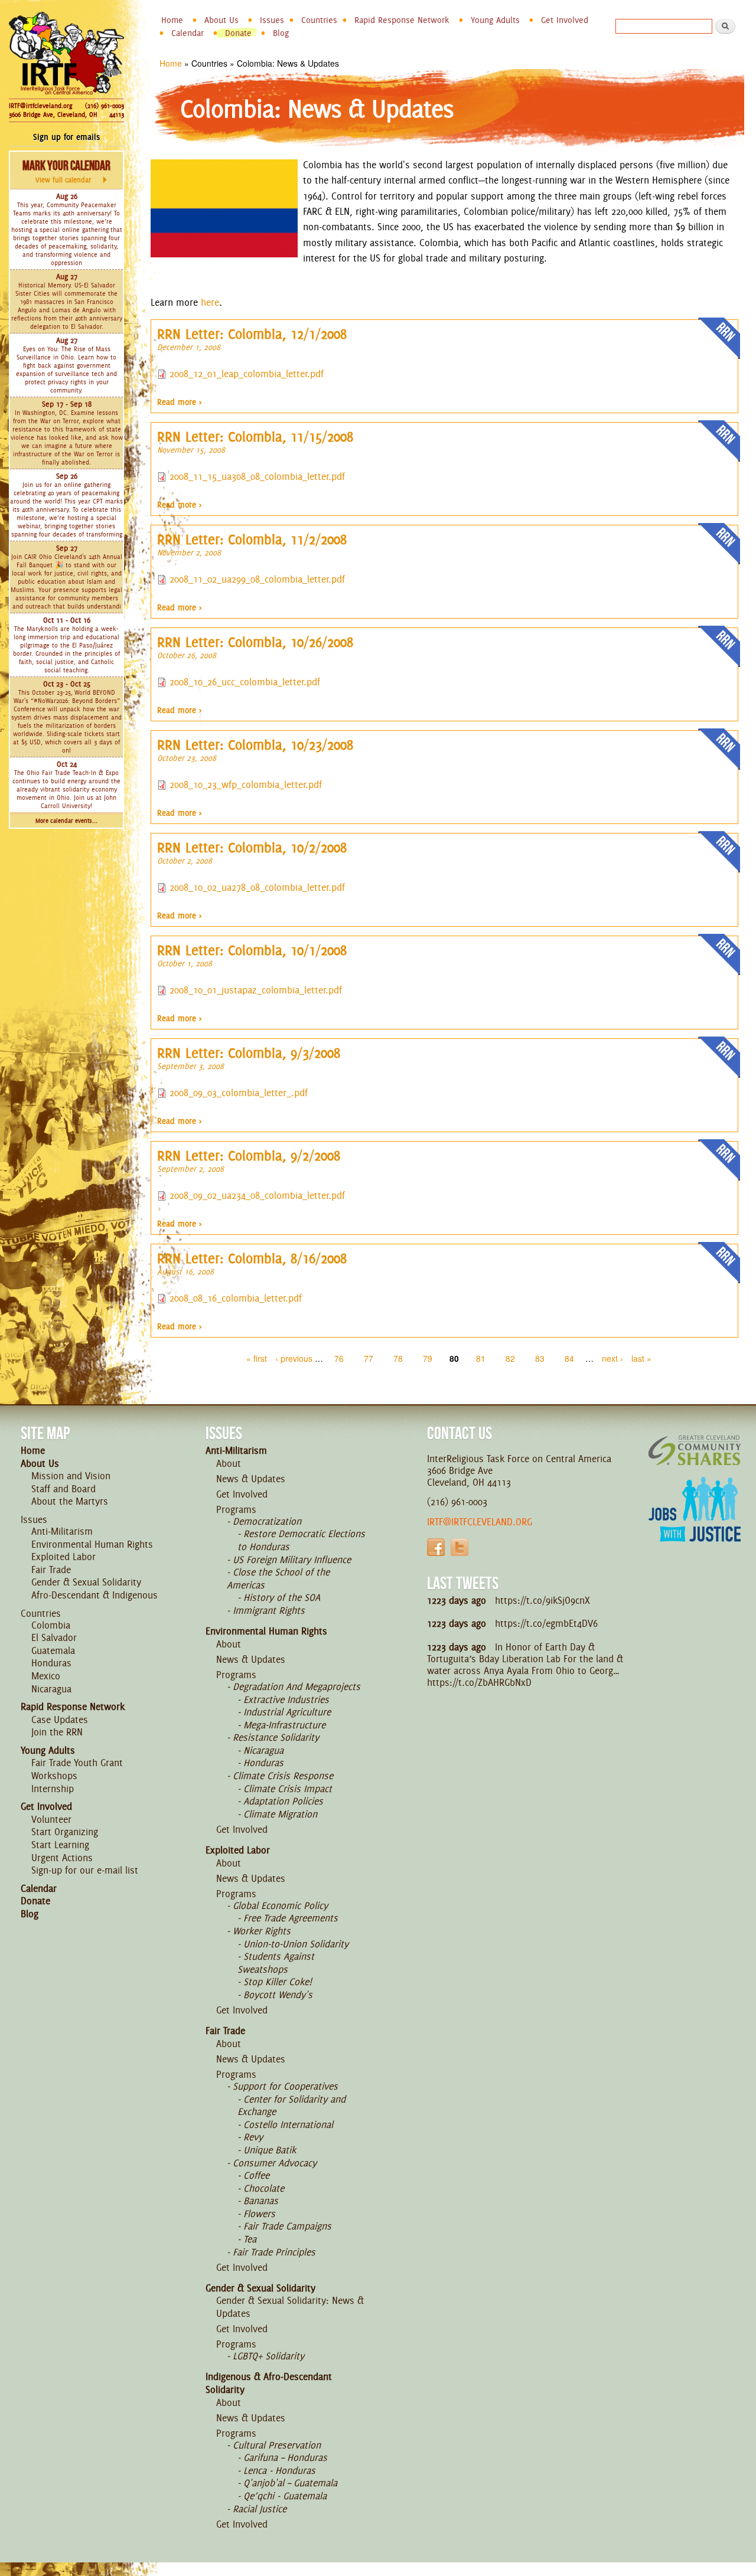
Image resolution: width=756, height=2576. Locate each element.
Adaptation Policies (283, 1801)
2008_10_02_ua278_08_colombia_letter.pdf (257, 887)
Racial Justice (260, 2509)
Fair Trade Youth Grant (77, 1763)
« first (257, 1358)
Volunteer (51, 1819)
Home (172, 20)
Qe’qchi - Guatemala (285, 2496)
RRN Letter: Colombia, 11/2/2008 (252, 540)
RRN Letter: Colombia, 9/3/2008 (249, 1053)
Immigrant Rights (269, 1610)
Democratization (267, 1521)
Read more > (180, 402)
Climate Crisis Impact (288, 1789)
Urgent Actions (62, 1858)
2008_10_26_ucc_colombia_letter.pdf (245, 682)
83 (540, 1358)
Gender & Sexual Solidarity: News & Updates (290, 2307)
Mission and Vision (71, 1476)
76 (339, 1358)
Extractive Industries (286, 1699)
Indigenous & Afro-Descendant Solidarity (269, 2383)
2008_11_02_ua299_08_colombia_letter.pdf (257, 579)
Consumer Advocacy (275, 2163)
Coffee (256, 2175)
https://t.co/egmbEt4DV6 (546, 1623)
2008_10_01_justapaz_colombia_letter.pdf (256, 990)
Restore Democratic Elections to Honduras (301, 1540)
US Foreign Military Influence (292, 1560)
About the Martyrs (70, 1501)
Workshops (54, 1776)
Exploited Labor (63, 1557)
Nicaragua (51, 1689)
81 (481, 1358)
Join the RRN (57, 1732)
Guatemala (53, 1650)
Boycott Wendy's (278, 1995)
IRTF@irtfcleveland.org (40, 106)
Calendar (188, 33)
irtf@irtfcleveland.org (480, 1522)
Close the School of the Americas (278, 1578)
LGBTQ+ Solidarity (268, 2356)
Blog (281, 33)
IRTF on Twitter (460, 1547)
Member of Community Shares (695, 1450)
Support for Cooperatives (285, 2086)
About (229, 1463)
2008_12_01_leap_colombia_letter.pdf (247, 374)
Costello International (288, 2124)
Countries (319, 20)
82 (510, 1358)
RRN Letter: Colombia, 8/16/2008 (252, 1258)
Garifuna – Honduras (285, 2457)
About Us (221, 20)
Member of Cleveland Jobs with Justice (695, 1524)
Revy (253, 2137)
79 (428, 1358)
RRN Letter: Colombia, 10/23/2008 (255, 745)
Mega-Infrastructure (284, 1725)
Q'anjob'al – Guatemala (290, 2483)
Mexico (46, 1676)
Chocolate (264, 2188)
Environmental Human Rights (92, 1544)
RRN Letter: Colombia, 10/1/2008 (252, 950)
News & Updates (251, 1479)
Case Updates (60, 1719)
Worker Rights (262, 1931)
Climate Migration (280, 1814)
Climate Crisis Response (283, 1776)
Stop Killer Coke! (278, 1982)
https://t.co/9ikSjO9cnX (542, 1600)
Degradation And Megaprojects (296, 1686)
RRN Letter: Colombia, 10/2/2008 (252, 848)
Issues (272, 20)
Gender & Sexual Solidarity (86, 1582)
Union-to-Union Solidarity (296, 1944)
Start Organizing (65, 1832)
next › (612, 1358)
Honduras (51, 1663)
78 (398, 1358)
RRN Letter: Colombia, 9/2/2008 (249, 1156)
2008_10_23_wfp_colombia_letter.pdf (246, 784)
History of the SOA (282, 1597)
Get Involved (565, 20)
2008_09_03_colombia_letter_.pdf (239, 1093)
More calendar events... (66, 821)
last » (641, 1358)
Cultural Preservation (277, 2445)
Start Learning (60, 1845)
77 (369, 1358)
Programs (236, 1509)
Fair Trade (51, 1570)
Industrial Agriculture (287, 1712)
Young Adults (495, 20)
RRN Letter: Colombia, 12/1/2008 (252, 334)
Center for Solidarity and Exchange (291, 2106)
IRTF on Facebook (436, 1547)
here (210, 302)
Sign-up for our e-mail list (85, 1870)
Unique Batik (270, 2150)
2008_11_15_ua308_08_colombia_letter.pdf (257, 476)
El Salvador (54, 1637)
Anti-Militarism (62, 1531)
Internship (53, 1789)
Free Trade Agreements (291, 1918)
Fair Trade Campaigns (287, 2226)
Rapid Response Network (402, 20)
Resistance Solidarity (276, 1737)
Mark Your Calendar (66, 171)
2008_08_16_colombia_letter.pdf (236, 1298)
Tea (250, 2239)
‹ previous (294, 1358)
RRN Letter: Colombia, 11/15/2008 (255, 437)
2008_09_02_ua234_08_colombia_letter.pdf (257, 1195)
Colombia (51, 1625)
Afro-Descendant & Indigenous (94, 1595)
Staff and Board (63, 1489)
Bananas (261, 2201)
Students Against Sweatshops (276, 1963)
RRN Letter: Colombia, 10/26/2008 (255, 642)
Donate (238, 33)
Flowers (259, 2214)
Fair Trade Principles (274, 2252)
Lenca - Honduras (279, 2470)
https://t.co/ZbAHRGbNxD (479, 1682)
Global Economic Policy (280, 1905)
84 (569, 1358)
